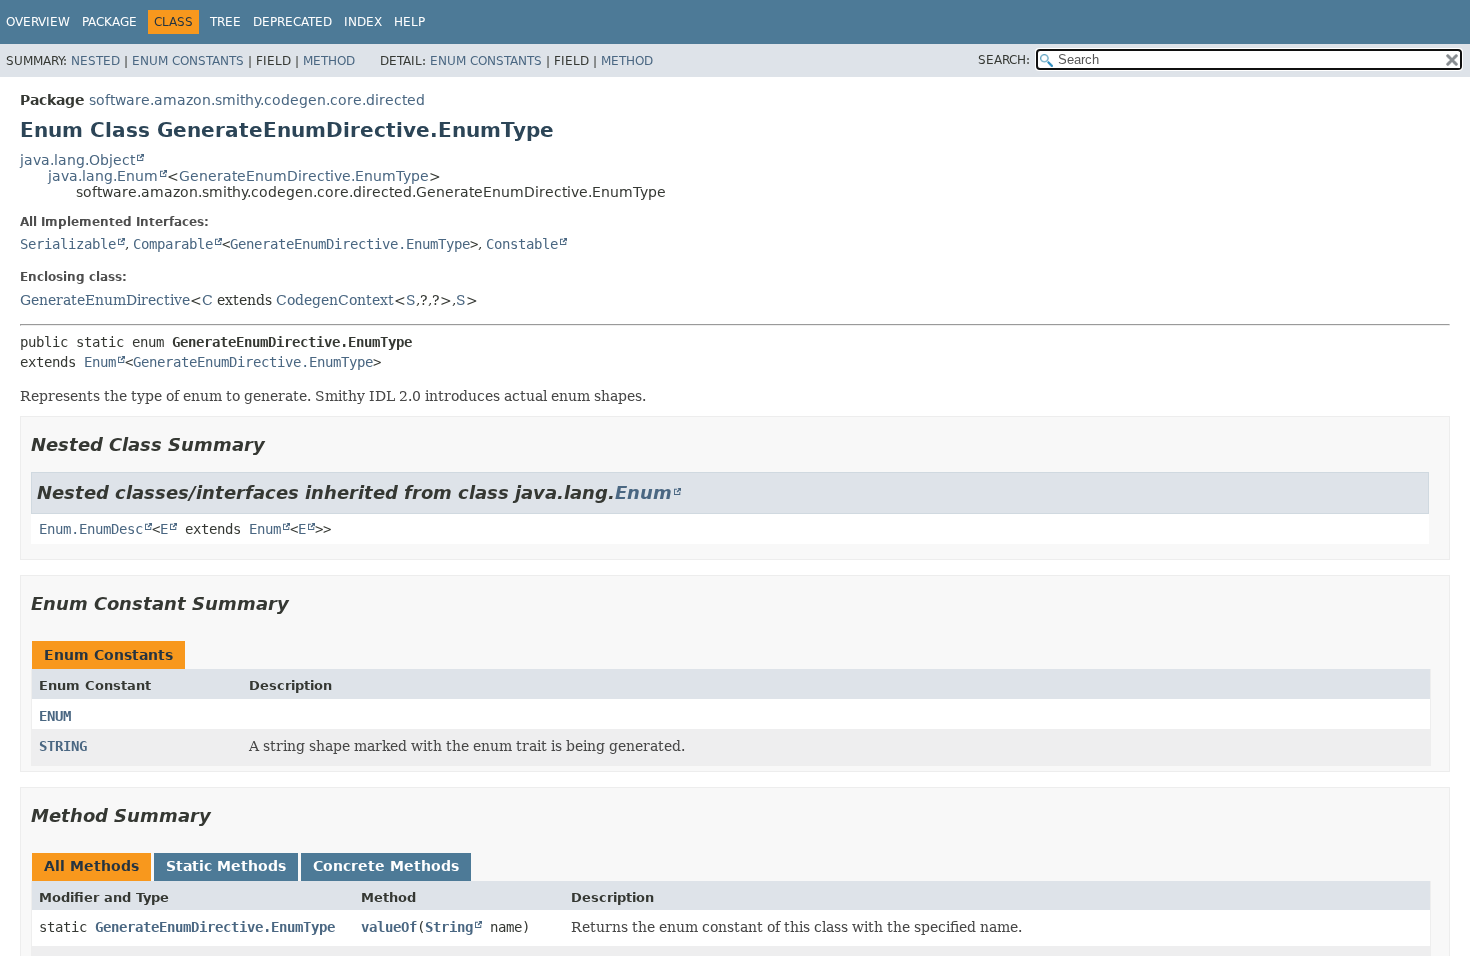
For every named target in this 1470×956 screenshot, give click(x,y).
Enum (100, 362)
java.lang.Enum (103, 176)
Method (329, 61)
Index (363, 22)
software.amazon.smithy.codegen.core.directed (257, 100)
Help (409, 22)
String (449, 927)
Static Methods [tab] (226, 866)
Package (109, 22)
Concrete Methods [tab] (386, 866)
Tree (225, 22)
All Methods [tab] (91, 866)
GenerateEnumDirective (105, 300)
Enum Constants (188, 61)
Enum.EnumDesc (91, 529)
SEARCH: (1004, 60)
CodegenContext (335, 300)
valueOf (389, 927)
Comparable (173, 244)
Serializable (68, 244)
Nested (95, 61)
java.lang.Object (77, 160)
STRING (63, 746)
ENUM (55, 716)
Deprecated (292, 22)
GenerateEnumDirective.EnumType (304, 176)
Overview (38, 22)
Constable (522, 244)
